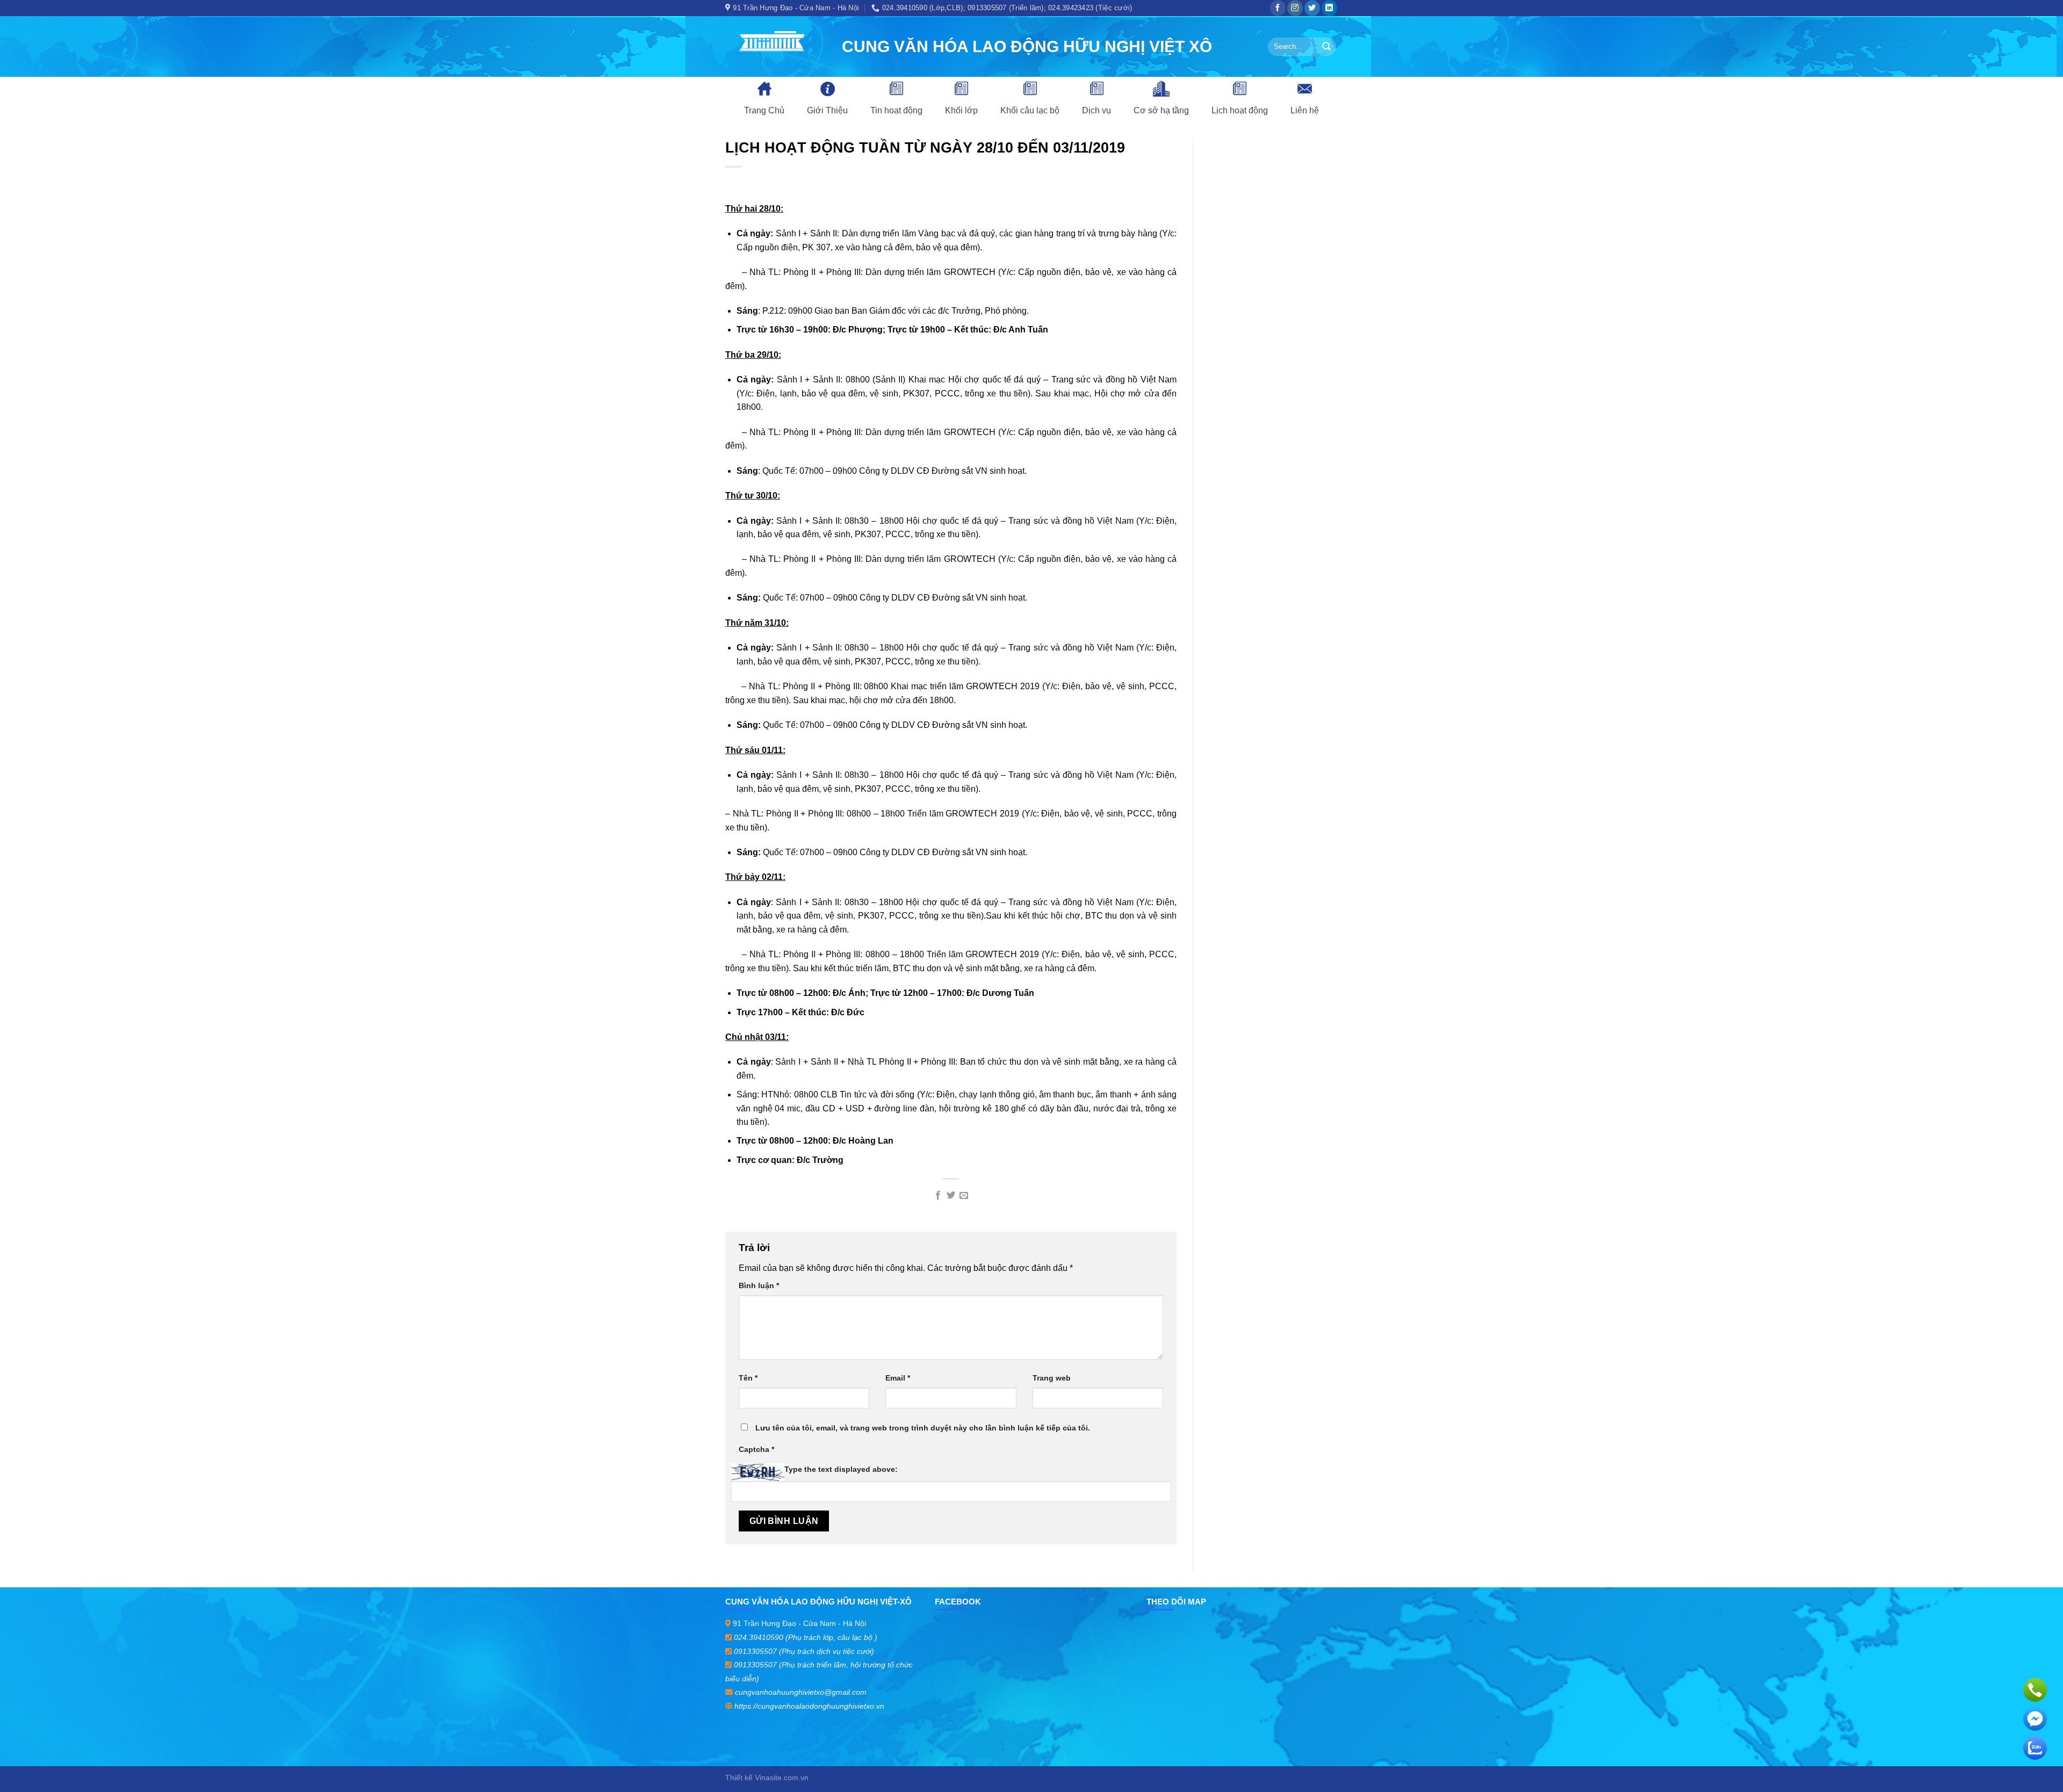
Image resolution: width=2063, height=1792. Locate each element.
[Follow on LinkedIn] (1329, 8)
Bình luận (759, 1285)
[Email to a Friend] (964, 1196)
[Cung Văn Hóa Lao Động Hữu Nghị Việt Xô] (776, 46)
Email (898, 1378)
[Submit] (1326, 47)
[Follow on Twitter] (1312, 8)
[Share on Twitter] (951, 1196)
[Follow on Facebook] (1278, 8)
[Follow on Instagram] (1295, 8)
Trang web (1052, 1378)
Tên (748, 1378)
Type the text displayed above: (841, 1469)
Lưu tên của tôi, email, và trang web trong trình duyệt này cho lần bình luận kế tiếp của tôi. (923, 1428)
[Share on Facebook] (937, 1196)
